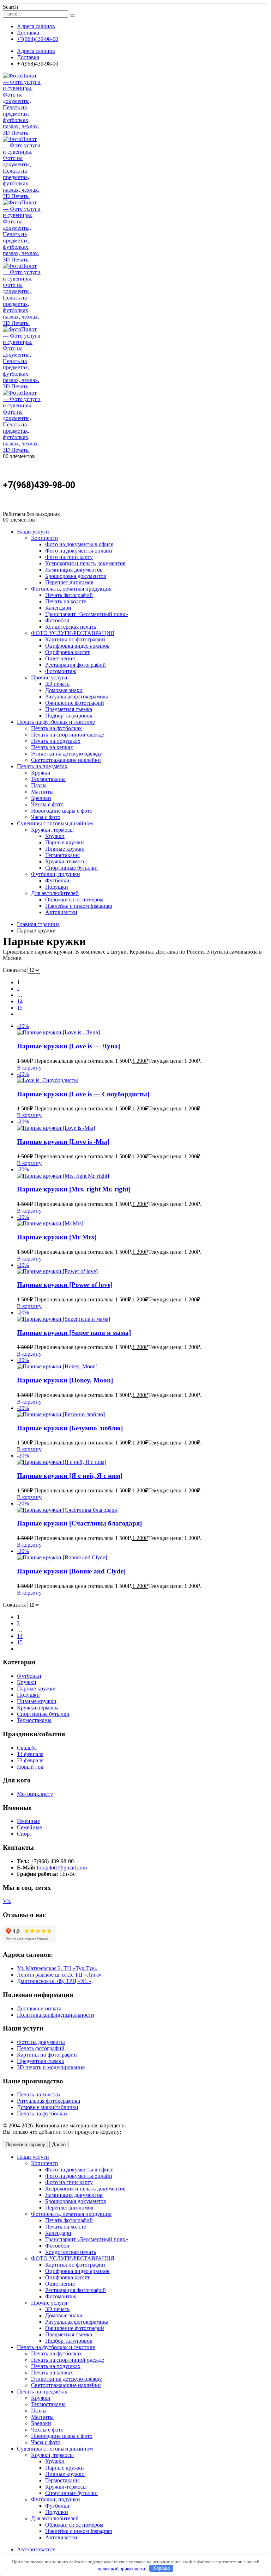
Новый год (30, 1767)
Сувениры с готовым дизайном (55, 823)
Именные (28, 1821)
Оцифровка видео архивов (77, 646)
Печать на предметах (42, 766)
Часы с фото (46, 817)
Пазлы (39, 785)
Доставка (28, 33)
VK (7, 1901)
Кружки (41, 773)
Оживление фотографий (75, 703)
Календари (58, 608)
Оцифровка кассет (67, 652)
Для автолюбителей (55, 893)
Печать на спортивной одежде (68, 735)
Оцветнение (60, 658)
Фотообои (57, 620)
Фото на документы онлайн (79, 551)
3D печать (57, 684)
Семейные (29, 1827)
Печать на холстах (39, 2094)
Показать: (15, 970)
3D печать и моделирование (51, 2067)
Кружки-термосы (66, 861)
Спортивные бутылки (71, 868)
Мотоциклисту (35, 1794)
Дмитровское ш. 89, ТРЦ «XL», (55, 1981)
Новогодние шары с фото (62, 811)
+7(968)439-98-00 (38, 39)
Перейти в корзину (25, 2144)
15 (20, 1008)
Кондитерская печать (71, 627)
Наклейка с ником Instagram (79, 906)
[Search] (72, 16)
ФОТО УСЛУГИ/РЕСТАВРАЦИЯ (73, 633)
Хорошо (161, 2568)
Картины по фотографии (75, 639)
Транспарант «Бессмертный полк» (87, 614)
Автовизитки (61, 912)
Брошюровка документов (76, 576)
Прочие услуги (49, 677)
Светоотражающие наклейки (66, 760)
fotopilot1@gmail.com (62, 1868)
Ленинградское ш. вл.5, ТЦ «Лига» (59, 1975)
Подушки (57, 887)
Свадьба (27, 1748)
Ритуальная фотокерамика (77, 697)
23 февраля (30, 1760)
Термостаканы (48, 779)
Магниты (42, 792)
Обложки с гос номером (74, 899)
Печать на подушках (56, 741)
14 (20, 1001)
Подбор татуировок (69, 716)
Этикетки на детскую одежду (67, 754)
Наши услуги (33, 532)
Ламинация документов (74, 570)
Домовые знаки (64, 690)
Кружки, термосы (52, 830)
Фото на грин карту (69, 557)
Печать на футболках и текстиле (56, 722)
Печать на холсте (66, 601)
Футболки (57, 880)
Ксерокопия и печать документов (85, 563)
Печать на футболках (56, 728)
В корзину (29, 1068)
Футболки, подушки (56, 874)
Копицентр (44, 538)
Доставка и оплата (39, 2008)
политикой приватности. (122, 2568)
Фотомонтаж (61, 671)
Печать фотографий (69, 595)
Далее (59, 2144)
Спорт (25, 1834)
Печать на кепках (52, 747)
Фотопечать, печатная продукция (71, 589)
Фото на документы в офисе (79, 544)
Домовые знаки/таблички (48, 2107)
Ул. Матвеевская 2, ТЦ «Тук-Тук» (57, 1968)
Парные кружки (65, 842)
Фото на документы (41, 2042)
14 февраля (30, 1754)
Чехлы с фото (47, 804)
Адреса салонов (36, 26)
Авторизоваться (36, 2549)
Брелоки (41, 798)
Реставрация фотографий (76, 665)
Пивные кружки (65, 849)
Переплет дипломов (69, 582)
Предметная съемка (69, 709)
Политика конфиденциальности (56, 2015)
